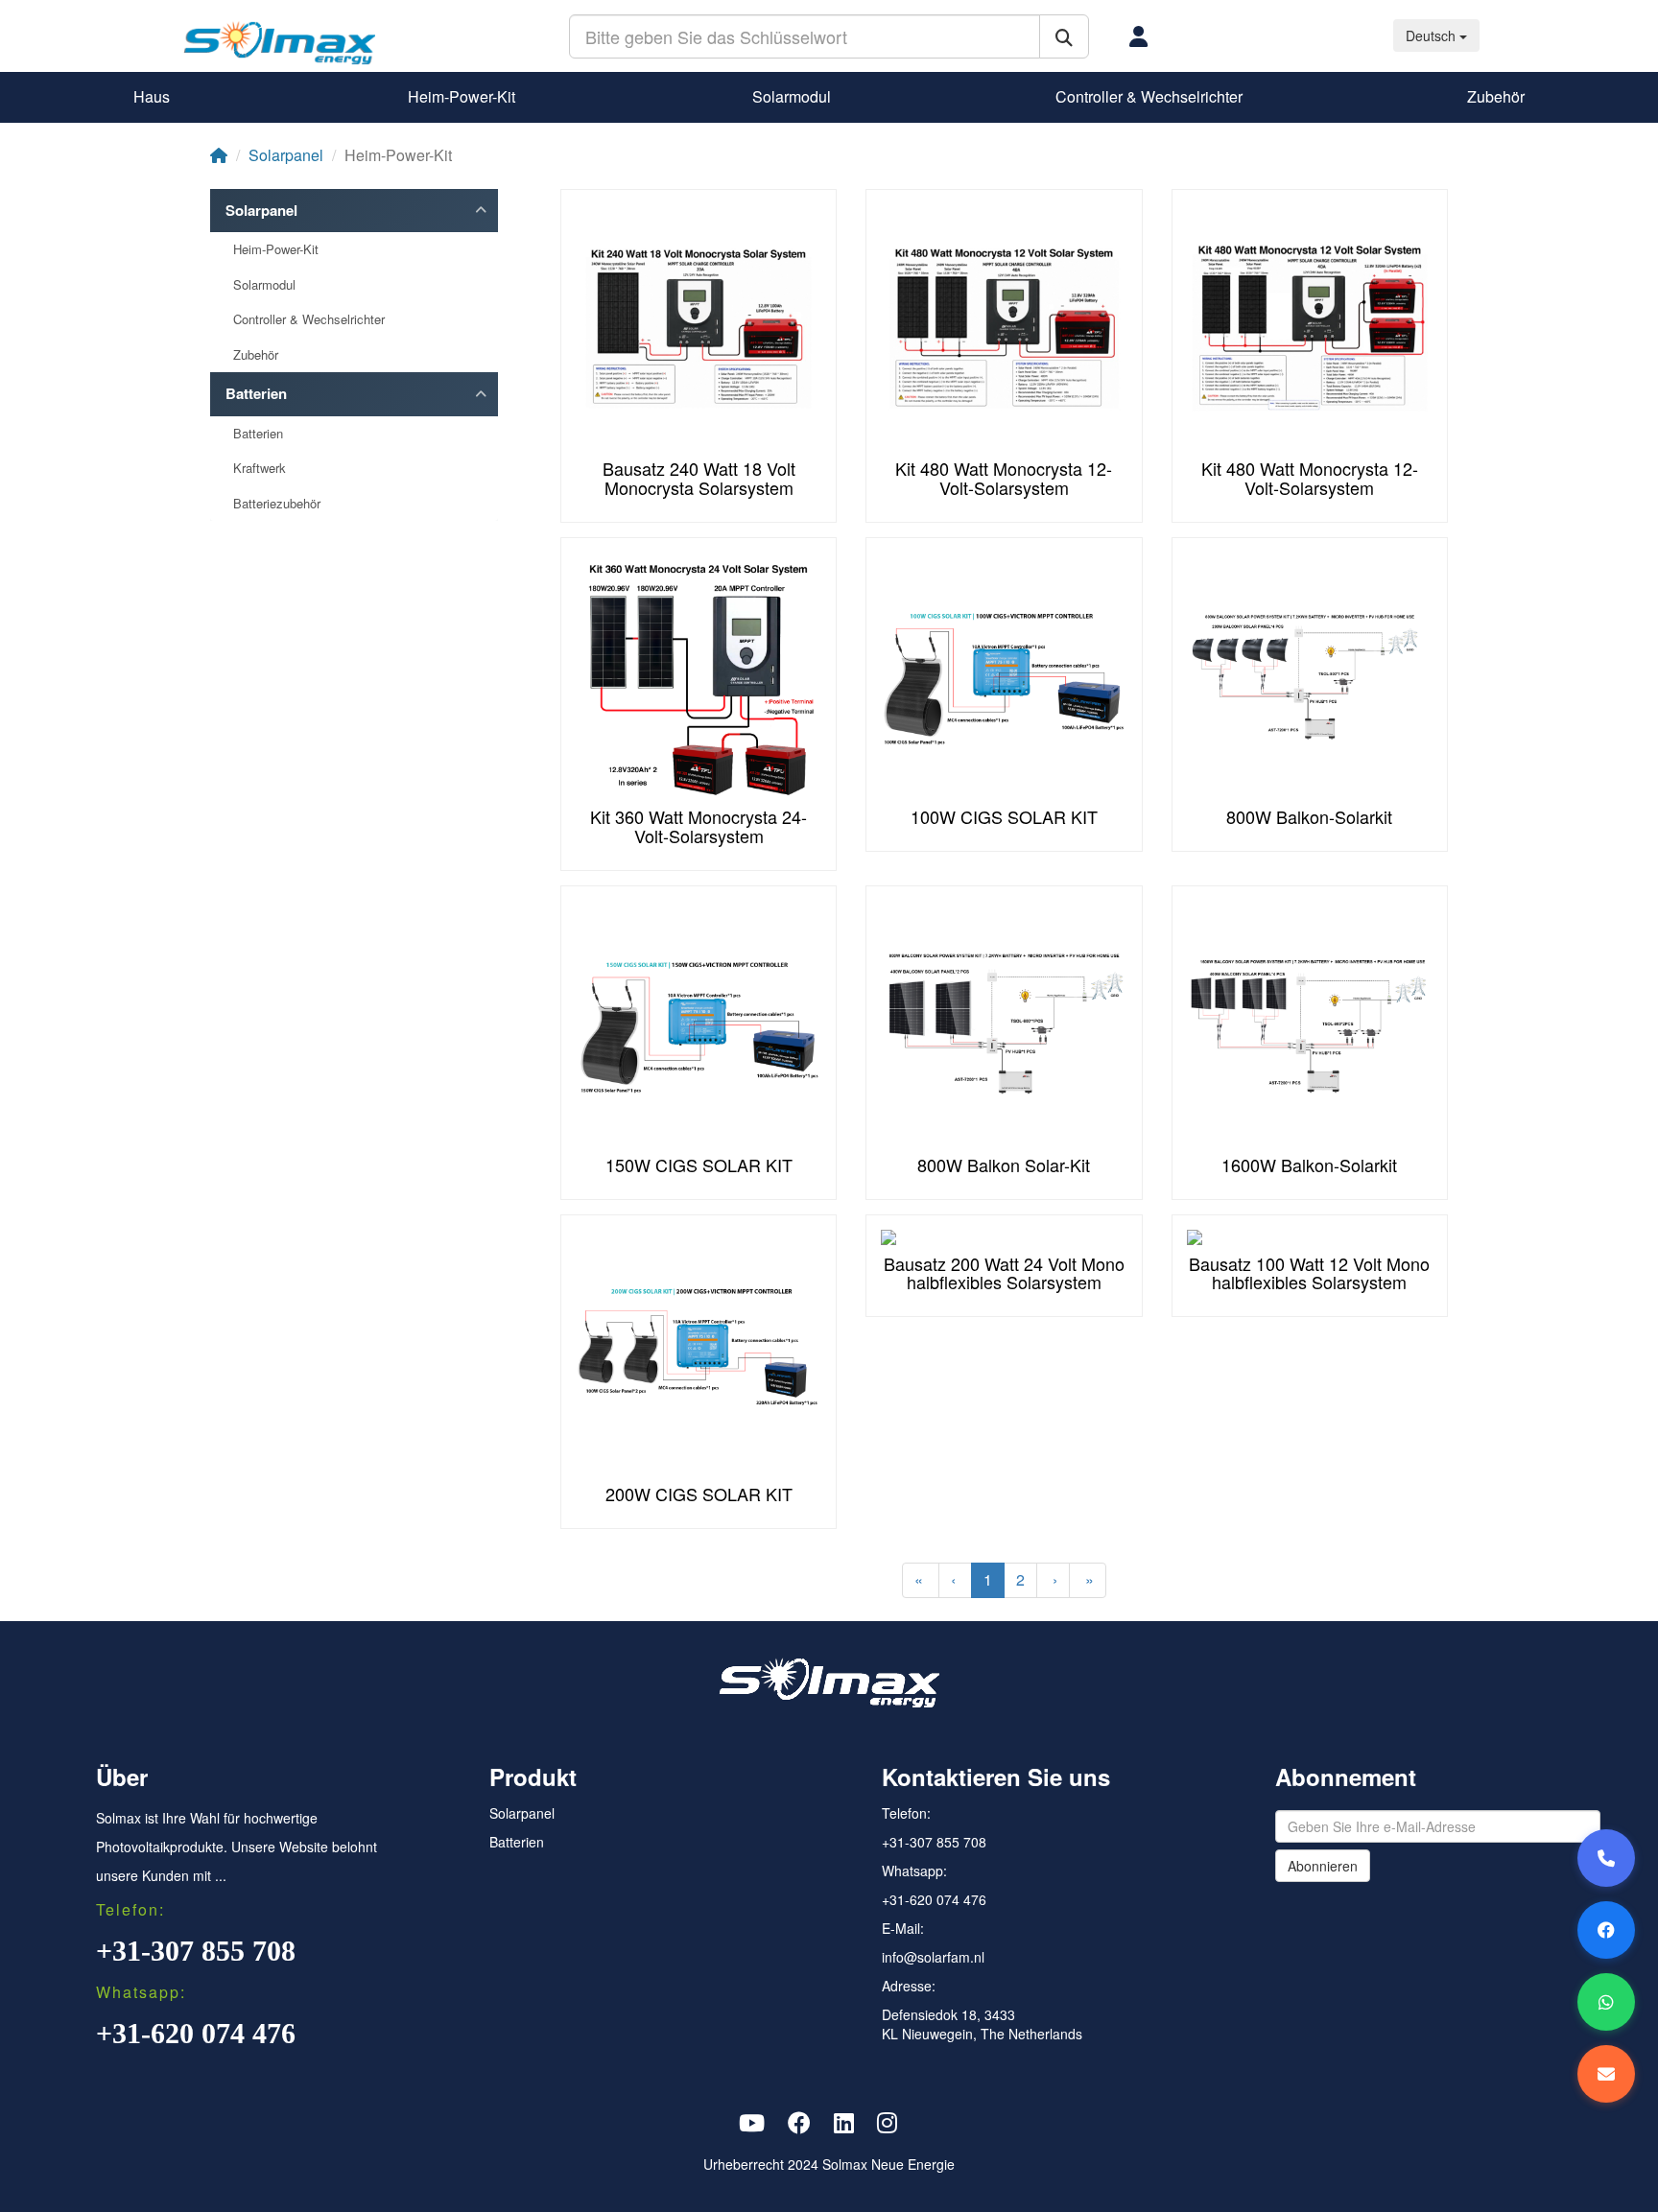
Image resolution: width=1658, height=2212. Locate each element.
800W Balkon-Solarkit (1309, 816)
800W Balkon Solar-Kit (1004, 1165)
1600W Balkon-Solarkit (1309, 1165)
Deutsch (1433, 35)
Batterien (256, 394)
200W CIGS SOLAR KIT (699, 1494)
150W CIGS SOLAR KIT (699, 1165)
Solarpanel (286, 155)
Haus (152, 96)
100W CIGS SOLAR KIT (1004, 816)
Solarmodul (792, 96)
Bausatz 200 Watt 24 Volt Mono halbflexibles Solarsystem (1004, 1273)
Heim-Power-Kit (462, 96)
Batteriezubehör (277, 504)
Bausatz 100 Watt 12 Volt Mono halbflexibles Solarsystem (1309, 1273)
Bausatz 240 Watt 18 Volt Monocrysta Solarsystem (699, 478)
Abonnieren (1323, 1866)
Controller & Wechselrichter (1149, 96)
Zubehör (1496, 96)
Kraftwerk (260, 468)
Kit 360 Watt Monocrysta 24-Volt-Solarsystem (699, 826)
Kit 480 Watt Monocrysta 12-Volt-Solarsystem (1004, 478)
